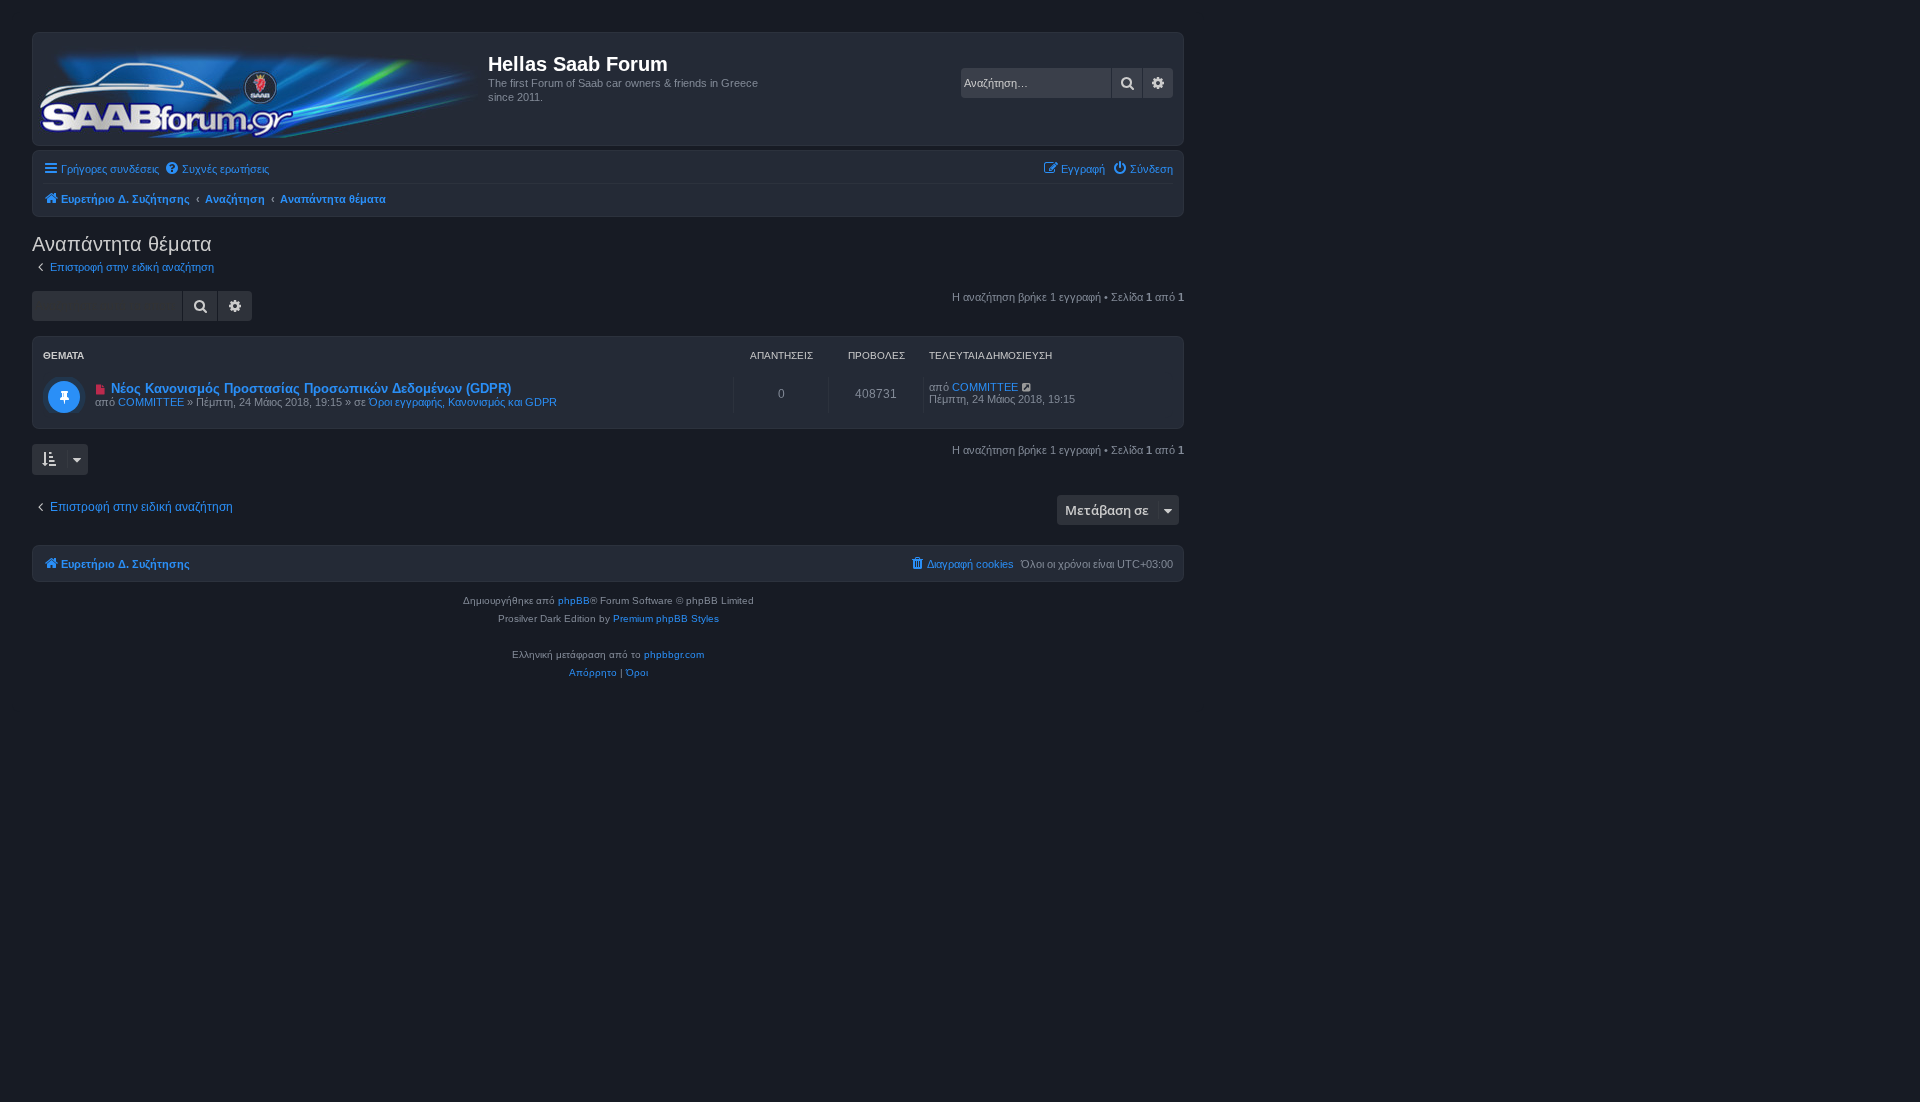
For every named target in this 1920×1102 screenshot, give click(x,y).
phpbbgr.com (674, 654)
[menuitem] (216, 169)
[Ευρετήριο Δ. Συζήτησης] (263, 89)
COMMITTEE (151, 402)
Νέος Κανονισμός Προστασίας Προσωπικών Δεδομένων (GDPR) (311, 388)
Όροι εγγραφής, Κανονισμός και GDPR (463, 402)
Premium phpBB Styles (666, 618)
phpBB (574, 600)
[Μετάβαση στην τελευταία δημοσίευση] (1027, 387)
